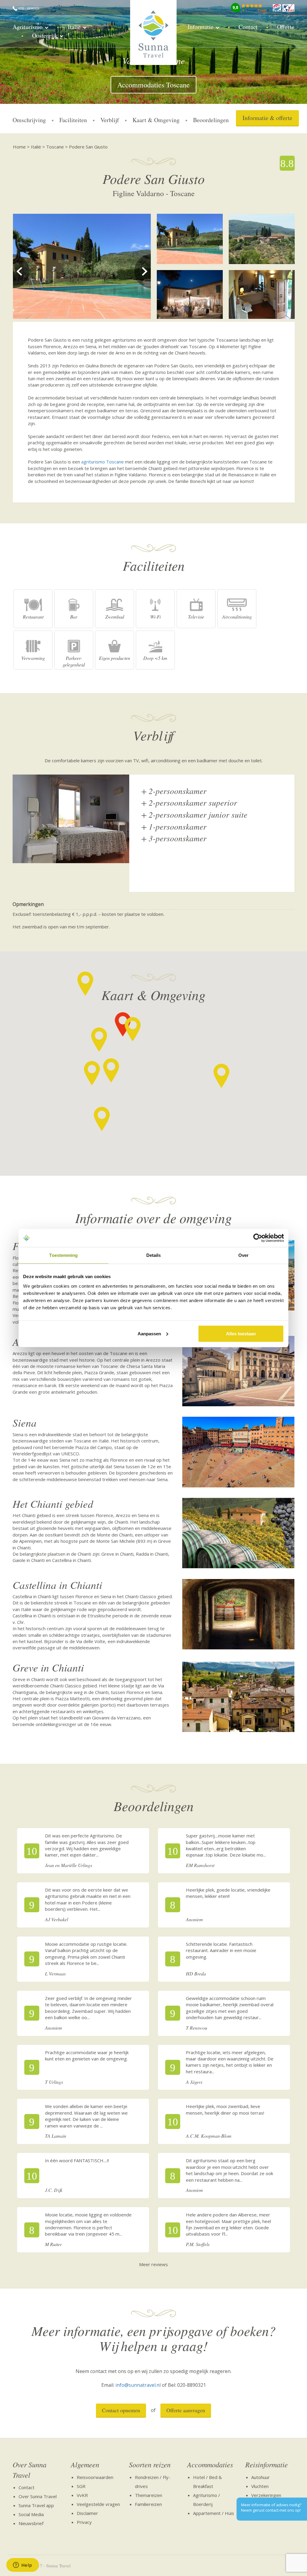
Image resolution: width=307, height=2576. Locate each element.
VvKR (82, 2495)
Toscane (55, 147)
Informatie (201, 27)
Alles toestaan (241, 1333)
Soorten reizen (150, 2464)
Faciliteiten (73, 120)
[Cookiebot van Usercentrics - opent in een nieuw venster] (258, 1238)
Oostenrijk (45, 35)
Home (19, 147)
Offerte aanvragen (186, 2410)
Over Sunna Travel (30, 2469)
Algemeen (85, 2464)
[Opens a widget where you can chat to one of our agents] (22, 2566)
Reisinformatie (267, 2464)
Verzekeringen (266, 2495)
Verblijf (110, 120)
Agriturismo (28, 27)
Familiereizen (148, 2504)
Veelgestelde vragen (98, 2504)
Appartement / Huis (214, 2513)
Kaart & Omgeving (156, 120)
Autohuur (261, 2477)
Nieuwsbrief (31, 2523)
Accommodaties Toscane (153, 85)
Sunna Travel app (36, 2505)
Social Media (31, 2514)
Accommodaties (210, 2464)
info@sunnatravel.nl (138, 2385)
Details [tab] (154, 1255)
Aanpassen (149, 1333)
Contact (248, 27)
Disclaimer (87, 2513)
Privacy (84, 2522)
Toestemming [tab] (63, 1255)
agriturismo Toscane (103, 462)
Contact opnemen (121, 2410)
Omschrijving (29, 120)
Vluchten (260, 2486)
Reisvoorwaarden (95, 2477)
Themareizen (149, 2495)
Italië (74, 27)
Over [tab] (243, 1255)
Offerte (286, 27)
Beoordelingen (211, 120)
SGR (81, 2486)
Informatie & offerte (267, 118)
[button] (133, 1029)
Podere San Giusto (88, 147)
